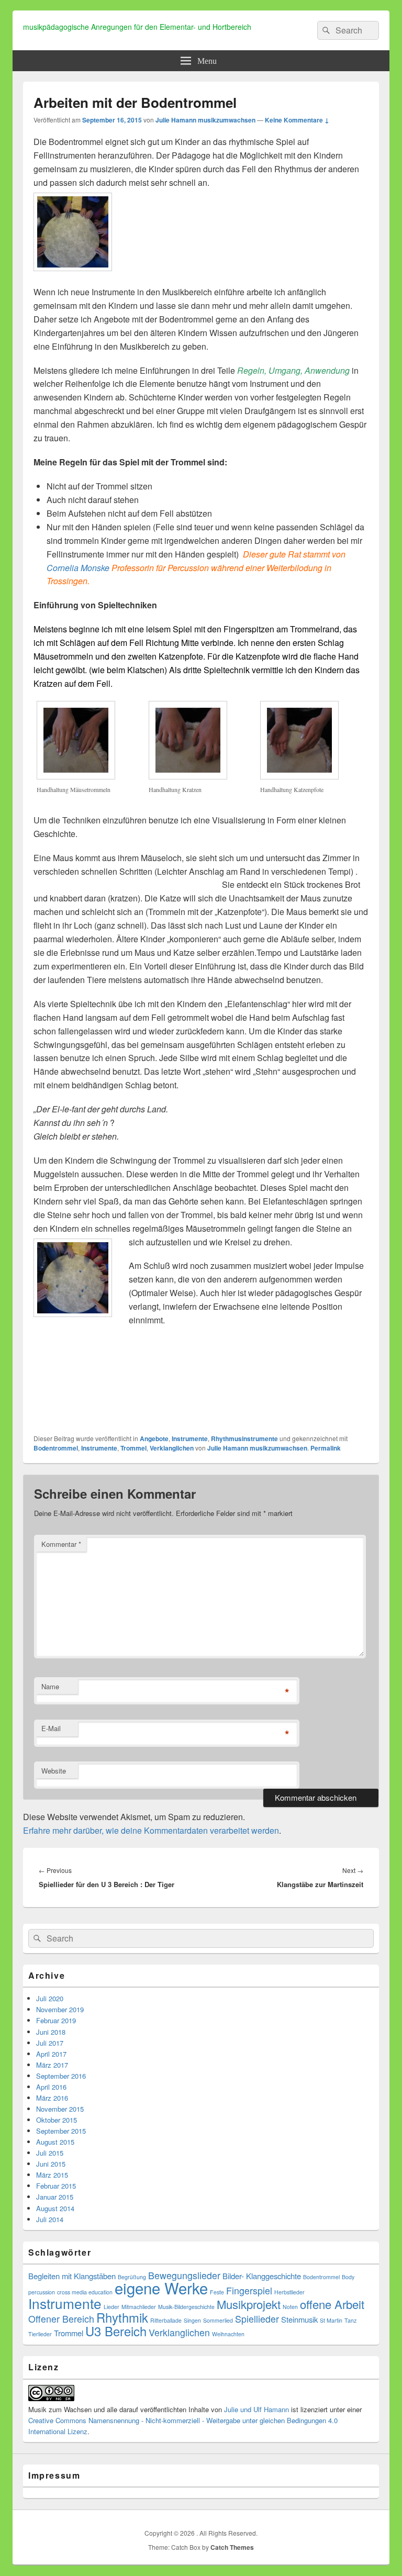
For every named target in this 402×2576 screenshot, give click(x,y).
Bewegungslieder (184, 2275)
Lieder (111, 2307)
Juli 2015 (50, 2153)
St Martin (331, 2320)
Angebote (154, 1438)
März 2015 (52, 2175)
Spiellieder (257, 2319)
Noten (290, 2307)
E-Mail (51, 1728)
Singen (192, 2320)
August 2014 (55, 2208)
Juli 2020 (50, 1998)
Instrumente (190, 1438)
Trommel (133, 1448)
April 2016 (51, 2087)
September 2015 (61, 2131)
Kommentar (61, 1544)
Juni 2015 (51, 2164)
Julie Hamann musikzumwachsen (205, 120)
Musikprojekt (249, 2304)
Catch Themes (232, 2547)
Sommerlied (218, 2320)
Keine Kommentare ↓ (297, 120)
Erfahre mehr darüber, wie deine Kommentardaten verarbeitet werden (151, 1830)
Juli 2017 (50, 2043)
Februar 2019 (56, 2020)
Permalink (326, 1448)
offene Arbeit (332, 2304)
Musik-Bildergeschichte (186, 2307)
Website (54, 1771)
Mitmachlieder (139, 2307)
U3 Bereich (116, 2331)
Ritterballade (166, 2320)
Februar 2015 (56, 2186)
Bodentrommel (56, 1448)
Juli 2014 (50, 2219)
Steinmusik (299, 2319)
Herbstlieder (289, 2292)
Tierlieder (40, 2334)
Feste (217, 2292)
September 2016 (61, 2076)
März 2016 (52, 2098)
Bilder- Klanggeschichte (262, 2276)
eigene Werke (161, 2288)
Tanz (350, 2320)
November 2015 (60, 2109)
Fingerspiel (249, 2290)
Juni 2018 (51, 2032)
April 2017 (51, 2054)
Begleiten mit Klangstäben (72, 2276)
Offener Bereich (61, 2319)
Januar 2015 (55, 2197)
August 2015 (55, 2142)
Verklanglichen (172, 1448)
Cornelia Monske (78, 568)
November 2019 (60, 2009)
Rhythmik (122, 2317)
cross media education (85, 2292)
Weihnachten (228, 2334)
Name (50, 1686)
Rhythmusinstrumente (244, 1438)
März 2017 (52, 2065)
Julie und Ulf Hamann (256, 2409)
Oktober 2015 (57, 2120)
